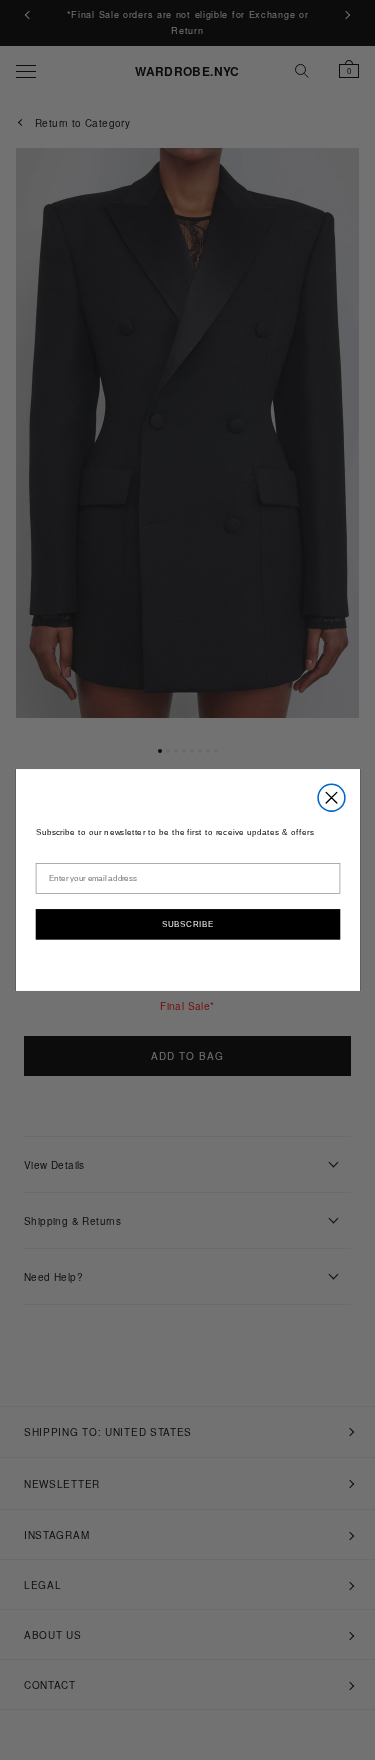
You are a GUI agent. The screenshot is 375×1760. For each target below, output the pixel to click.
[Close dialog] (331, 797)
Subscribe (187, 923)
